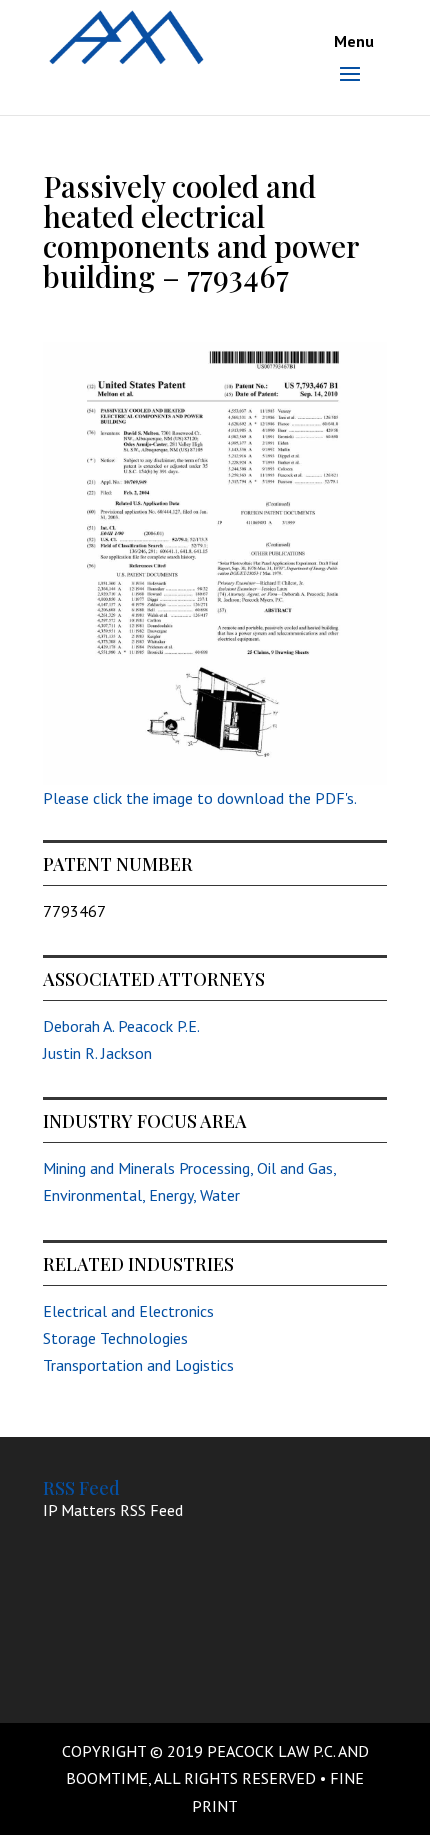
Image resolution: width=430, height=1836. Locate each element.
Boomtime (107, 1778)
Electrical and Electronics (128, 1311)
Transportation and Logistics (138, 1365)
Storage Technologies (115, 1338)
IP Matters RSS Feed (113, 1510)
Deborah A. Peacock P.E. (121, 1026)
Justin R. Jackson (97, 1053)
